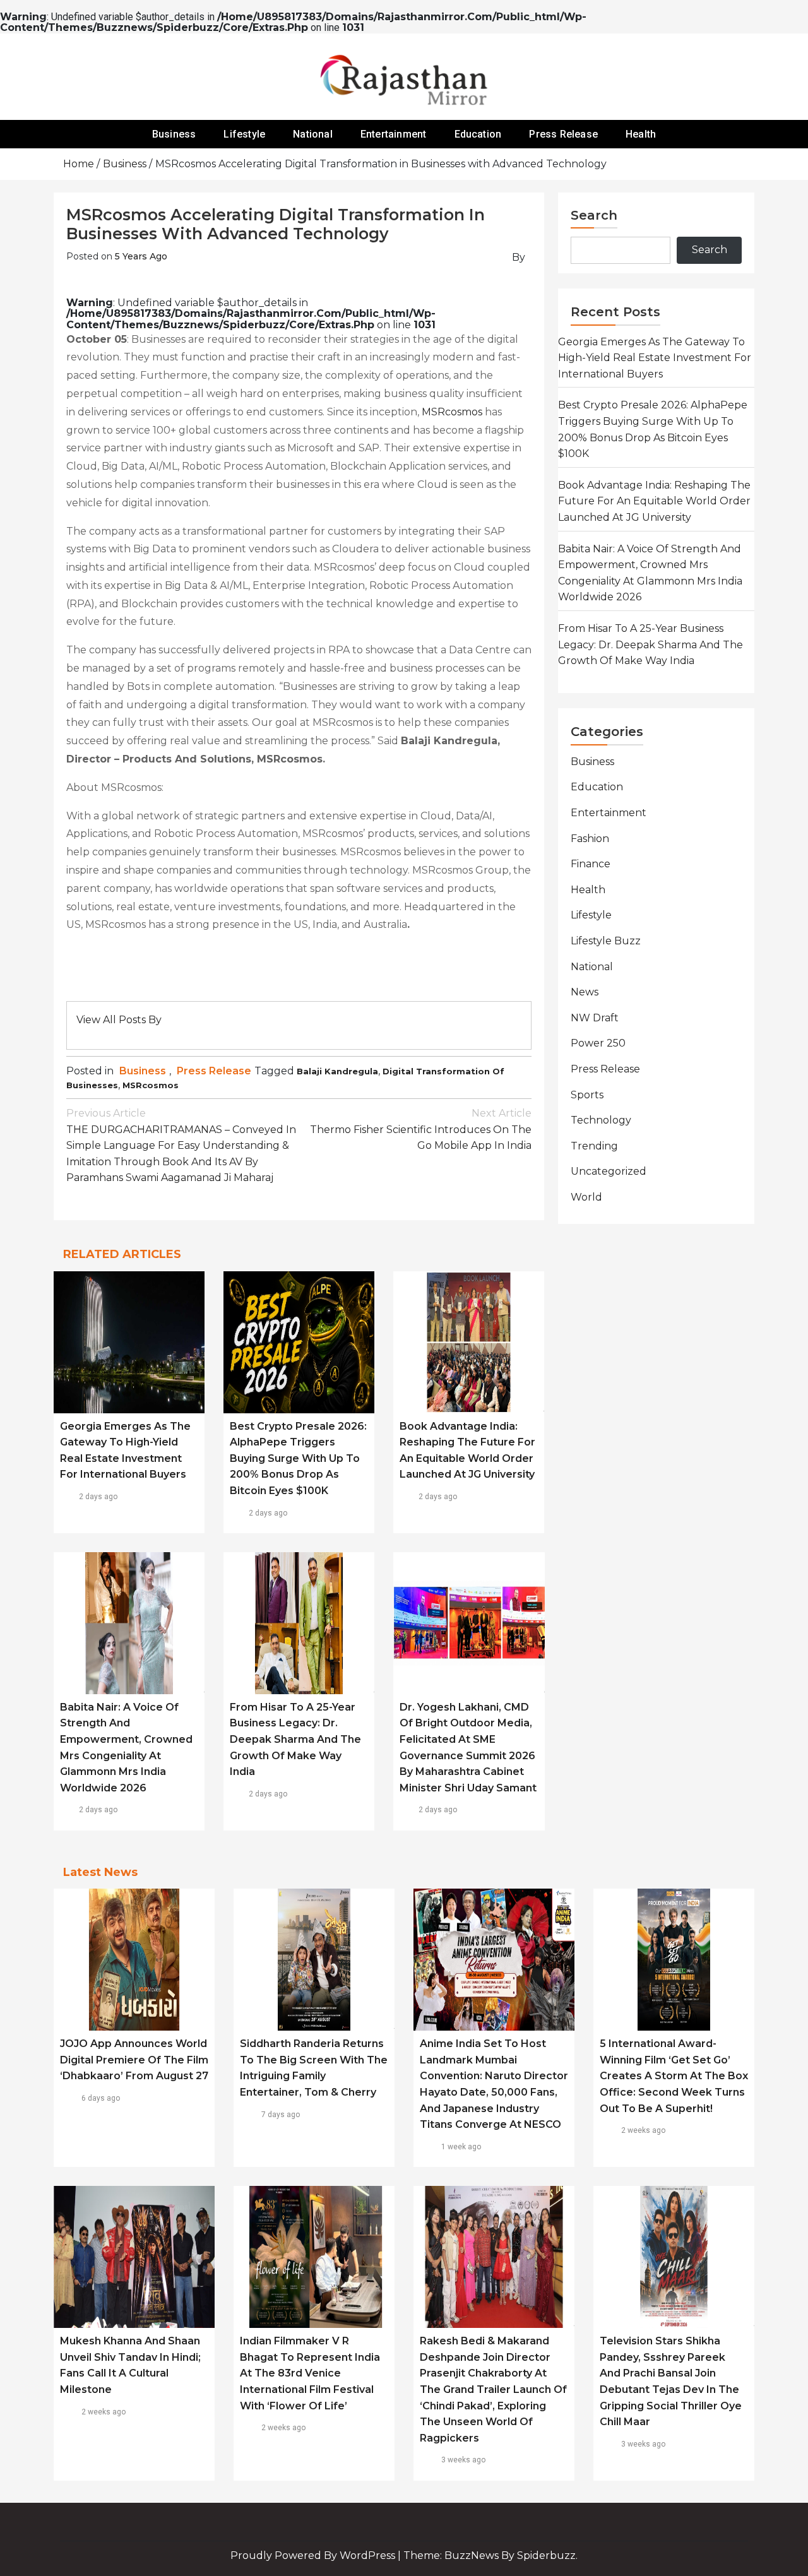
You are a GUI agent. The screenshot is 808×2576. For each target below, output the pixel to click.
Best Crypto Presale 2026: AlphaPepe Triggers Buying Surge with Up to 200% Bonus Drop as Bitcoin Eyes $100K (298, 1458)
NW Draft (595, 1018)
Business (174, 134)
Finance (591, 864)
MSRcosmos (452, 412)
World (586, 1197)
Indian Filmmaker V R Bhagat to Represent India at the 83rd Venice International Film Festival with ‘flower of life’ (310, 2373)
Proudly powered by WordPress (314, 2555)
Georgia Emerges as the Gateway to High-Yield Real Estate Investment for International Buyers (655, 358)
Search (594, 215)
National (313, 134)
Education (478, 134)
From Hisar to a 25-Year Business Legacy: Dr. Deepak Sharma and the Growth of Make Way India (295, 1739)
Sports (587, 1095)
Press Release (563, 134)
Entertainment (394, 134)
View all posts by (119, 1020)
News (585, 992)
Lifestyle (244, 134)
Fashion (590, 839)
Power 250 (598, 1043)
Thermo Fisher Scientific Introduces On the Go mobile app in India (421, 1129)
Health (641, 134)
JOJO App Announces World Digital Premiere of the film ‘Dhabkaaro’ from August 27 (134, 2060)
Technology (601, 1120)
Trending (594, 1146)
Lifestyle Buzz (606, 941)
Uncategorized (609, 1171)
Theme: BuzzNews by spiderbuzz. (490, 2555)
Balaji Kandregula (337, 1071)
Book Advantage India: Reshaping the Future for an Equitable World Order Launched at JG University (654, 501)
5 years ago (141, 256)
